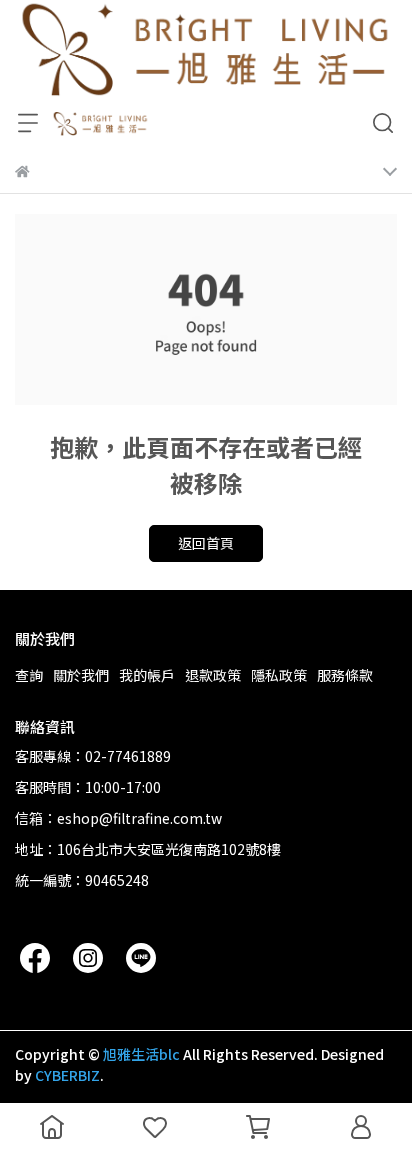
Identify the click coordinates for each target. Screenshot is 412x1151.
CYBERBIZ (67, 1075)
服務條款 (345, 675)
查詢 (29, 675)
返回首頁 (206, 543)
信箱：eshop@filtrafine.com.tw (118, 818)
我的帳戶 (147, 675)
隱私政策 (279, 675)
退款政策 (213, 675)
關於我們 (81, 675)
